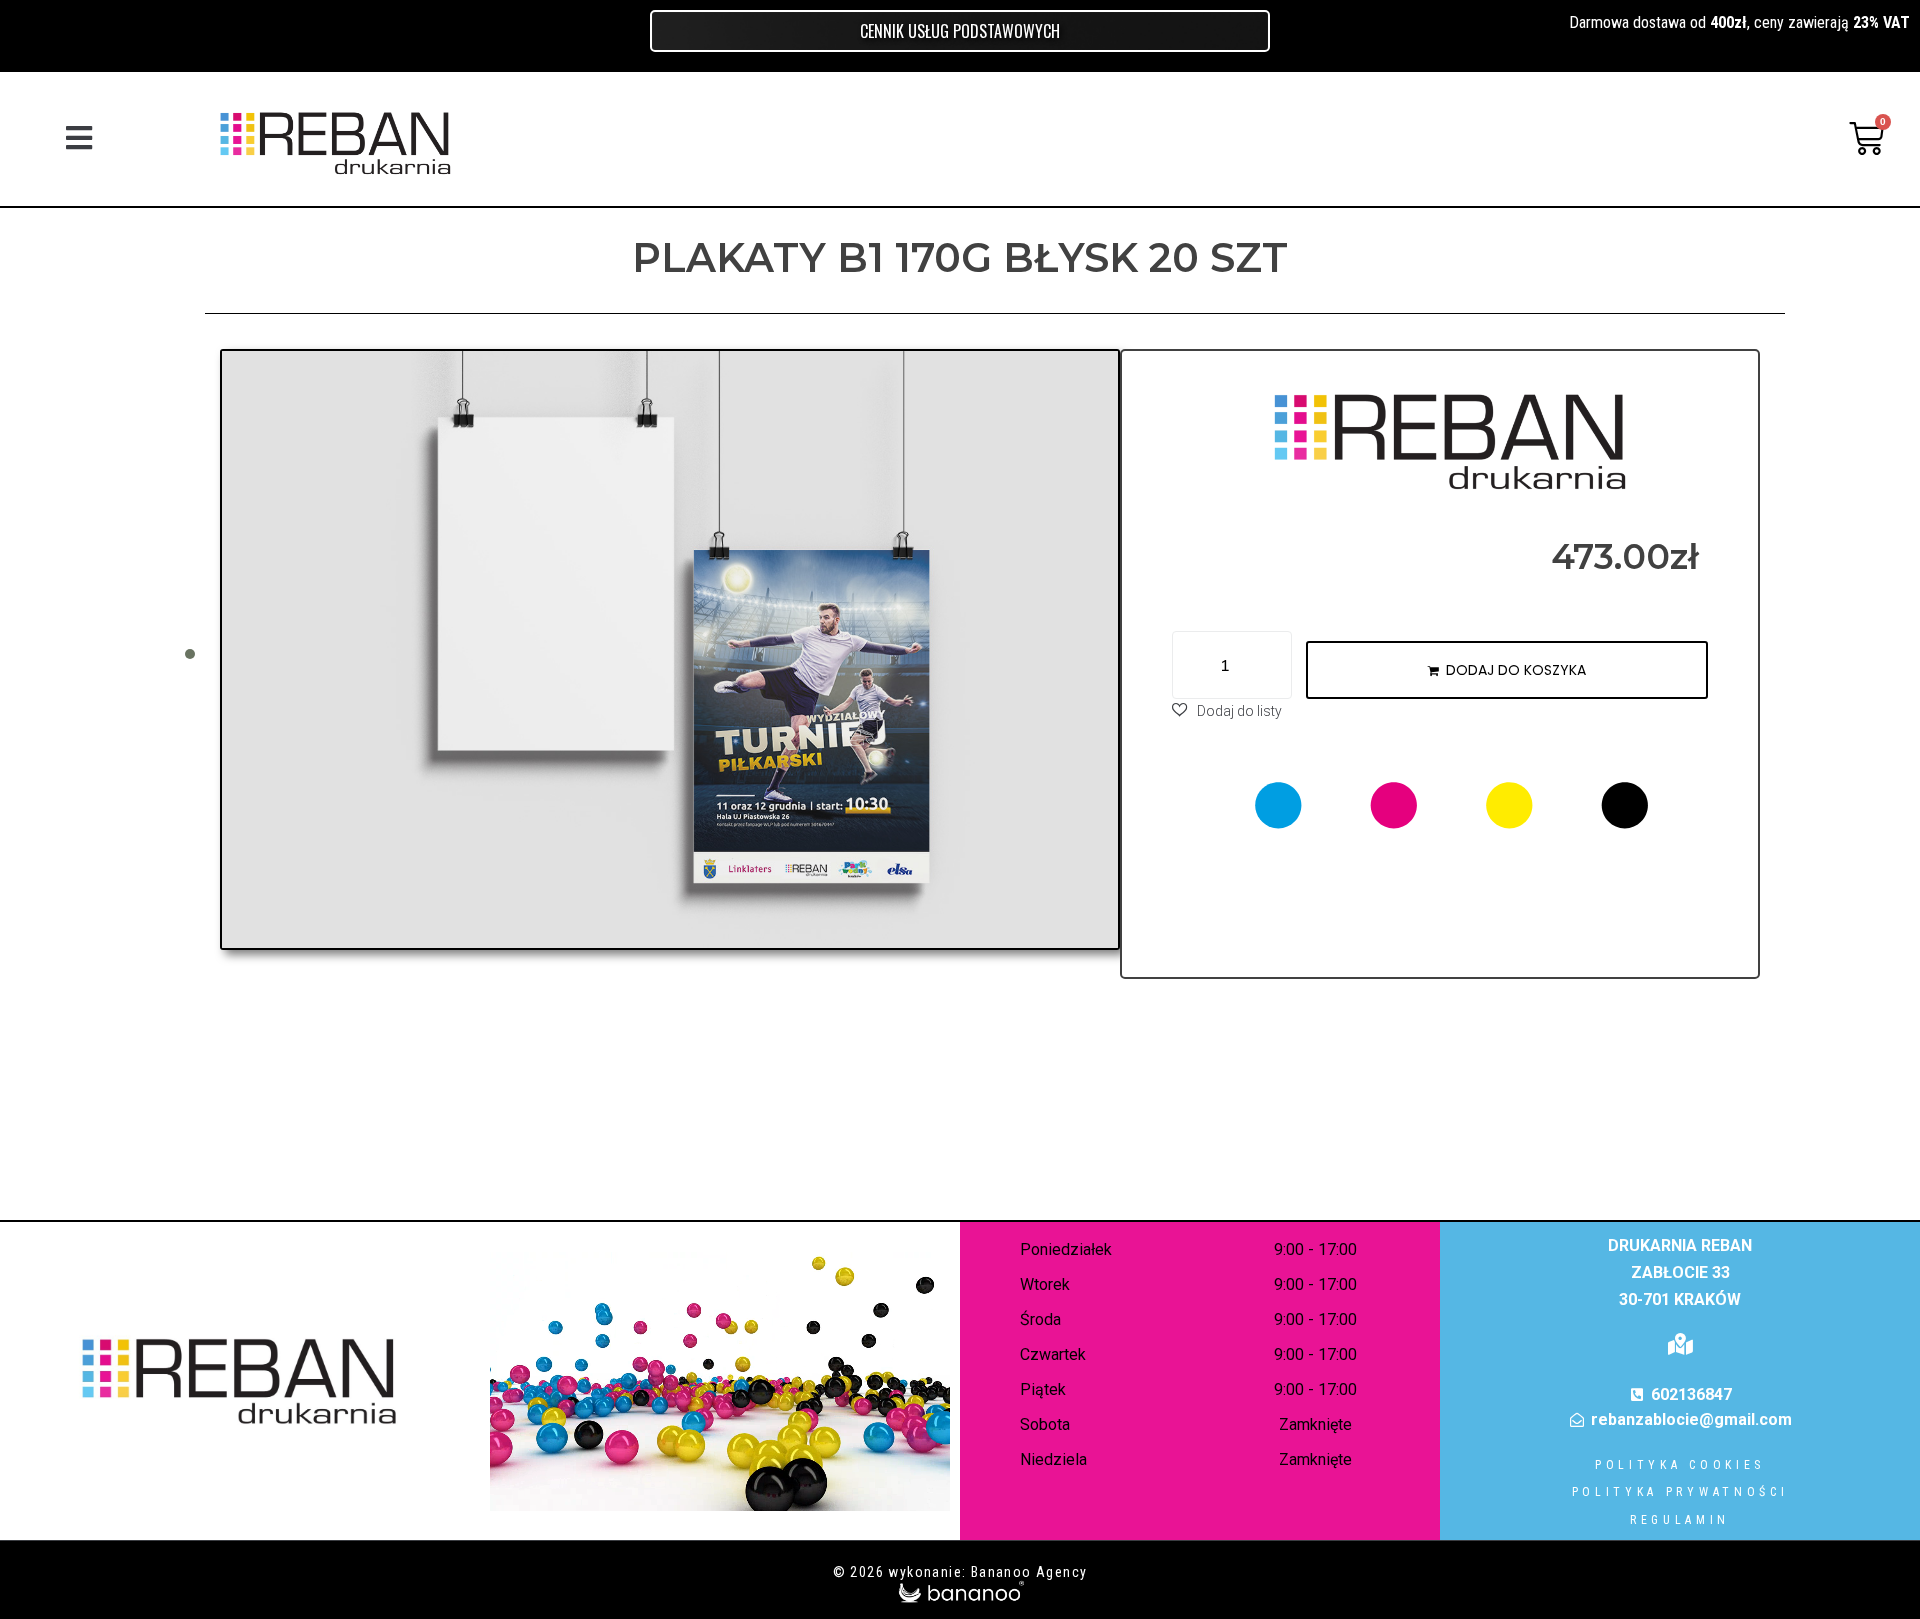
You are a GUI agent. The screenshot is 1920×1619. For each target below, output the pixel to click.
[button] (78, 138)
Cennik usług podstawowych (960, 31)
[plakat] (670, 650)
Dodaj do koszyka (1516, 670)
